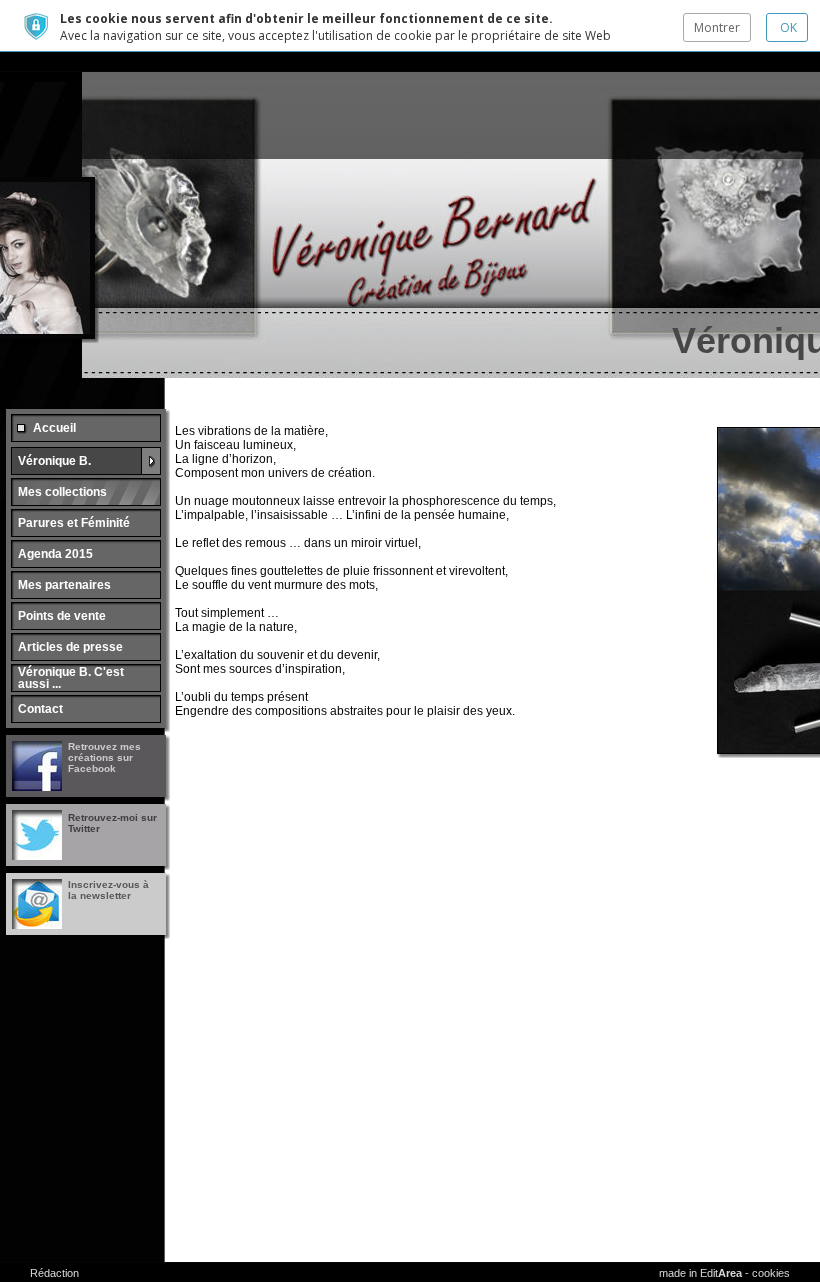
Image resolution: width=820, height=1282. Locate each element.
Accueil (54, 428)
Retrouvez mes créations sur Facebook (104, 757)
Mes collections (62, 492)
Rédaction (54, 1273)
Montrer (717, 27)
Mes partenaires (64, 585)
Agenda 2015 (55, 554)
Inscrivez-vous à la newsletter (108, 890)
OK (787, 27)
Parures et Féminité (74, 523)
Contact (40, 709)
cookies (771, 1273)
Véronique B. (54, 461)
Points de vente (62, 616)
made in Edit (700, 1273)
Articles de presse (70, 647)
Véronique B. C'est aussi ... (71, 678)
